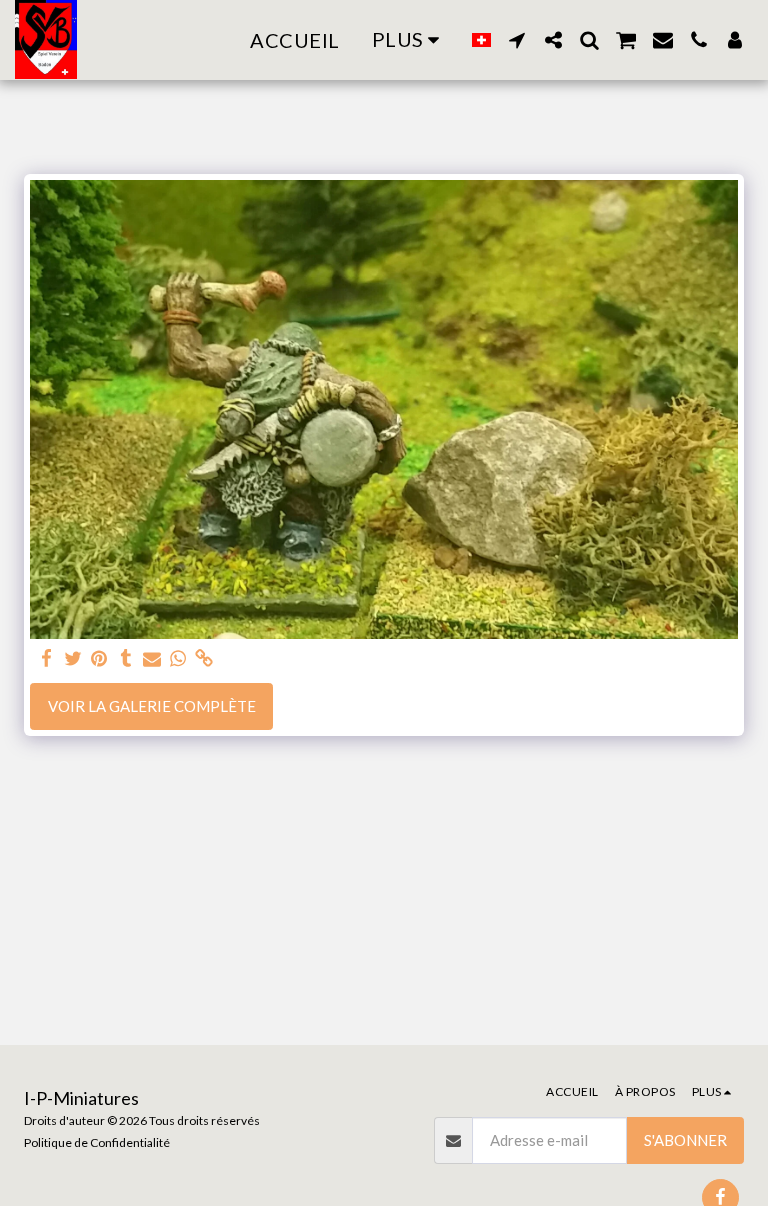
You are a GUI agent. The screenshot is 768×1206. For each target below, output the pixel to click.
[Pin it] (99, 658)
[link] (204, 658)
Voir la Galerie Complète (152, 706)
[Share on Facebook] (47, 658)
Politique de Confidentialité (97, 1142)
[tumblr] (125, 658)
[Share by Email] (152, 658)
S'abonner (685, 1140)
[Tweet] (73, 658)
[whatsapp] (178, 658)
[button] (517, 40)
